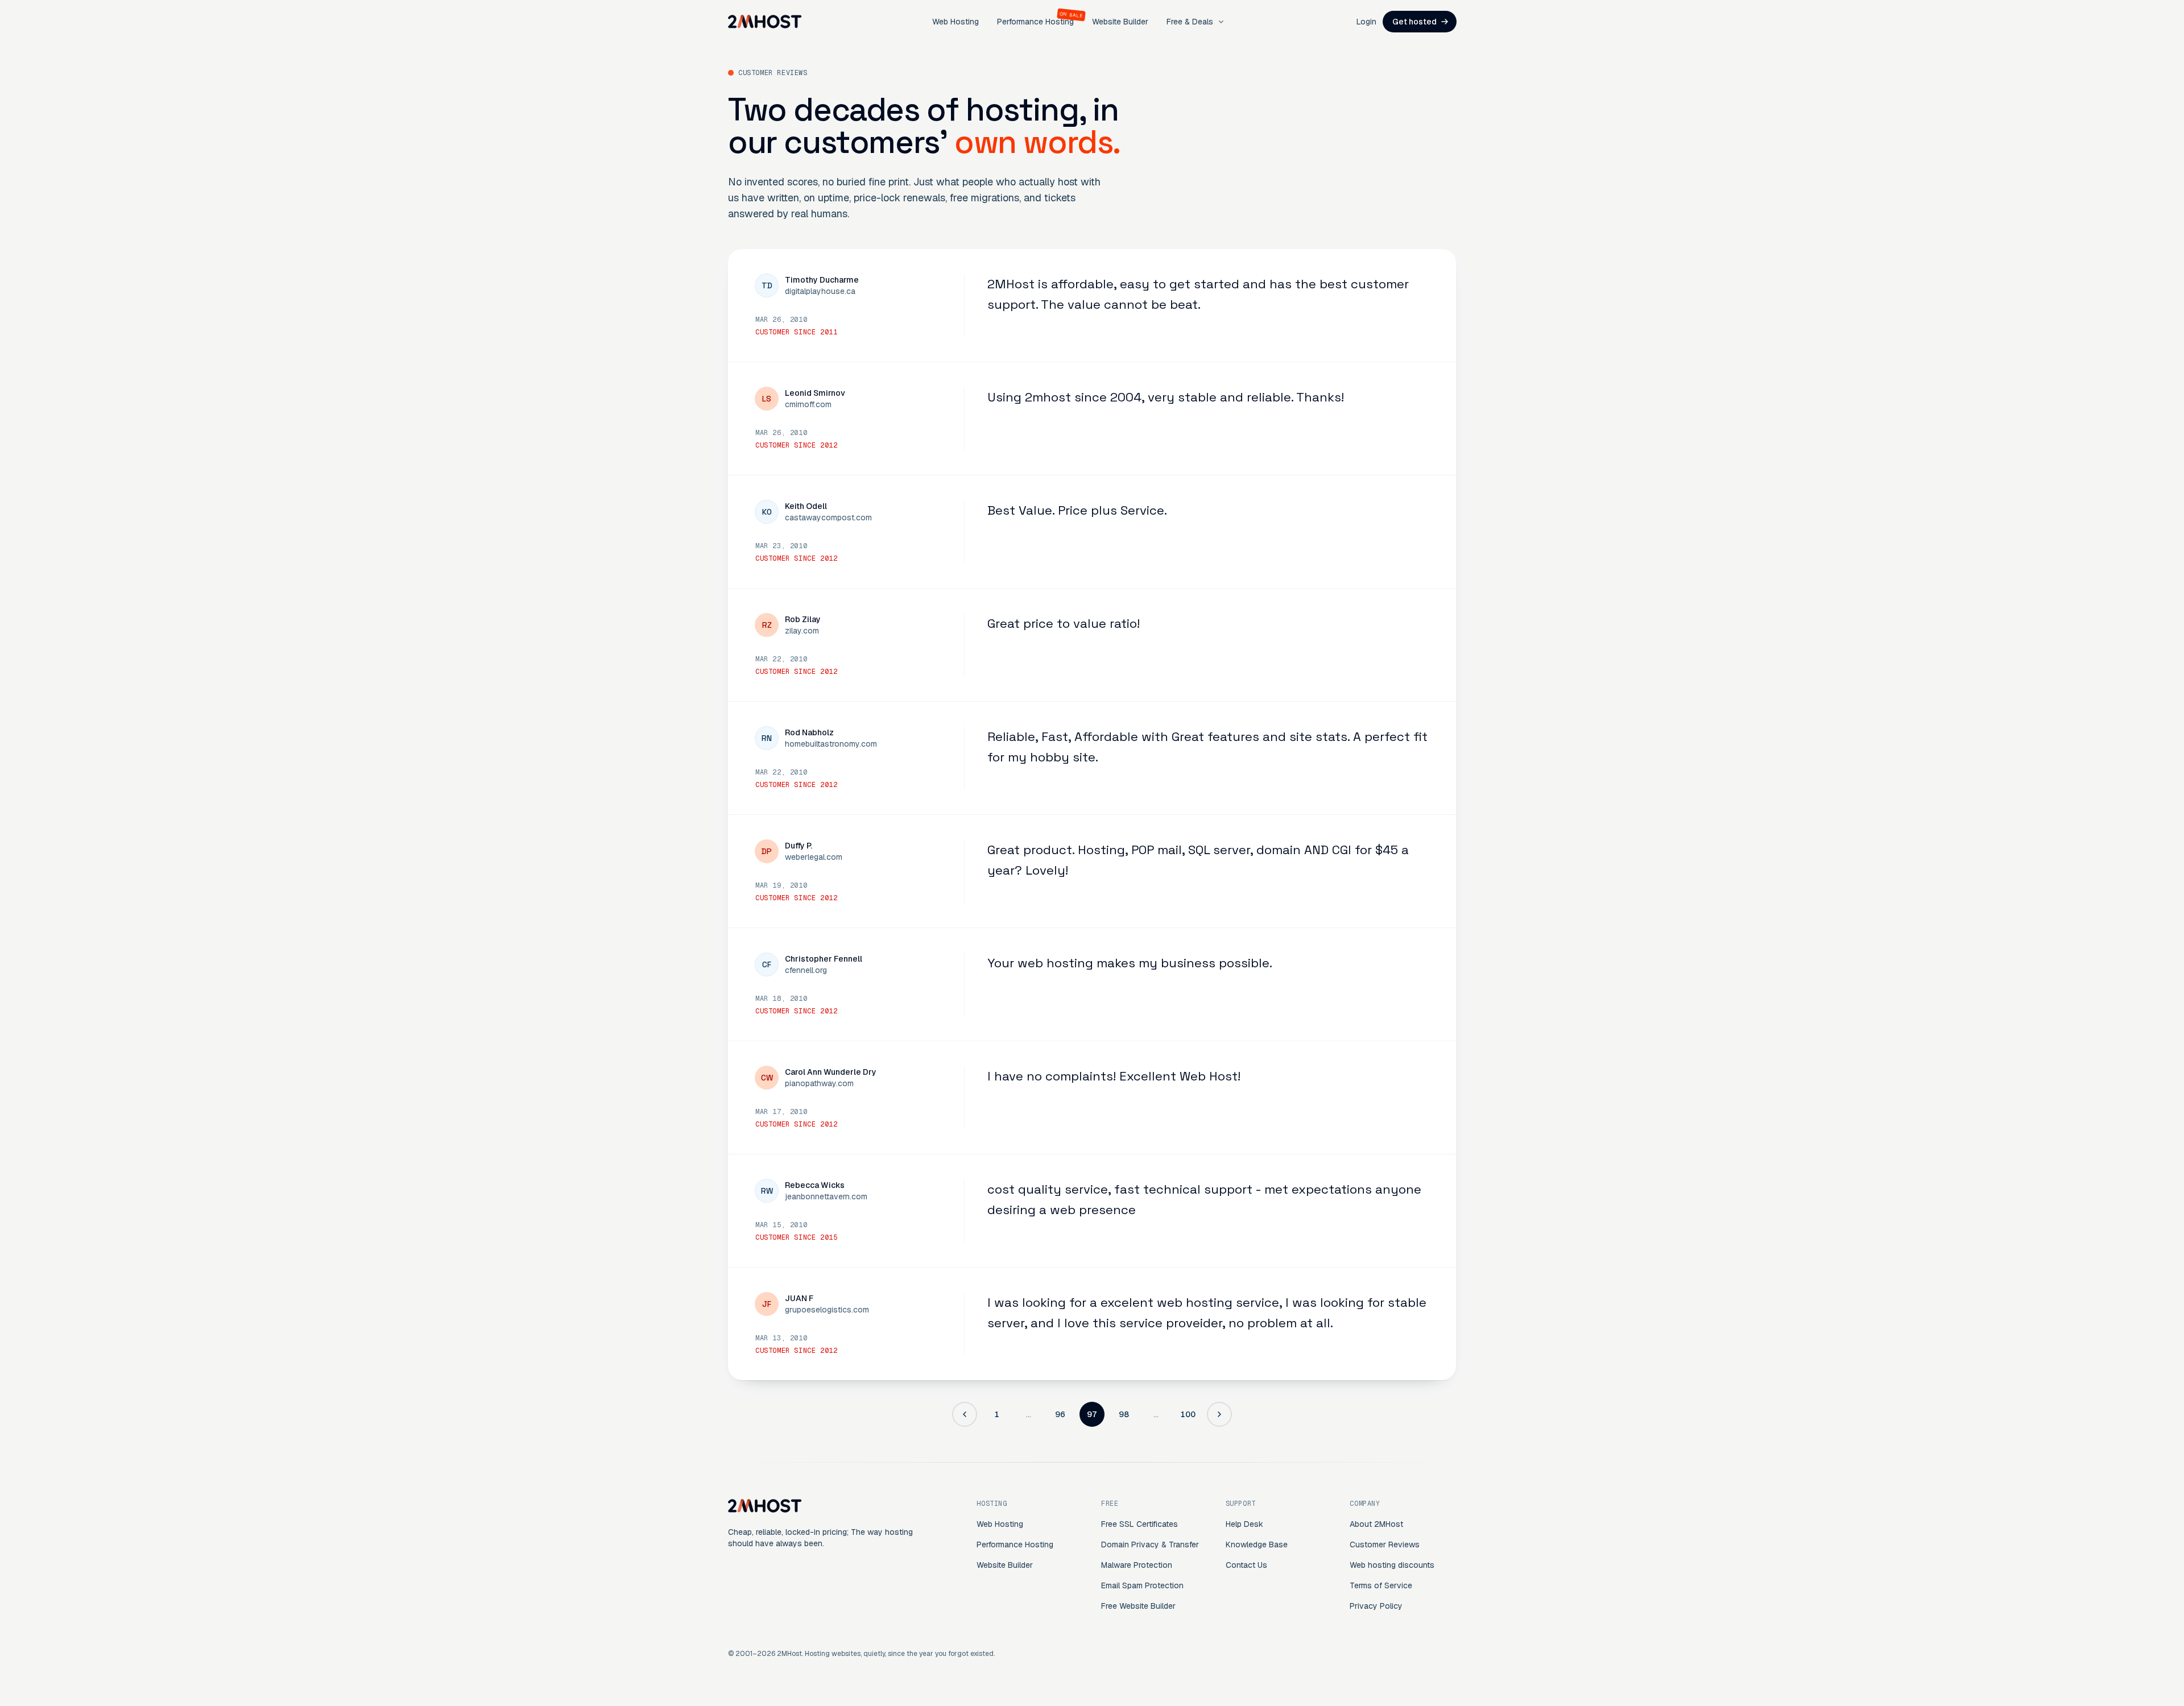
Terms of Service (1381, 1585)
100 (1188, 1414)
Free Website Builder (1138, 1606)
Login (1366, 22)
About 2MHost (1376, 1524)
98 (1124, 1414)
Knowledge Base (1257, 1544)
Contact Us (1246, 1565)
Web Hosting (955, 22)
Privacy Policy (1376, 1606)
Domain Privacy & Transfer (1150, 1544)
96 (1060, 1414)
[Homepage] (765, 22)
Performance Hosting (1035, 22)
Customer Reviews (1385, 1544)
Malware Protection (1137, 1565)
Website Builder (1120, 22)
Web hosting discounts (1392, 1565)
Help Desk (1244, 1524)
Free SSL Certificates (1139, 1524)
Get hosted (1414, 22)
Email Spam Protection (1142, 1585)
